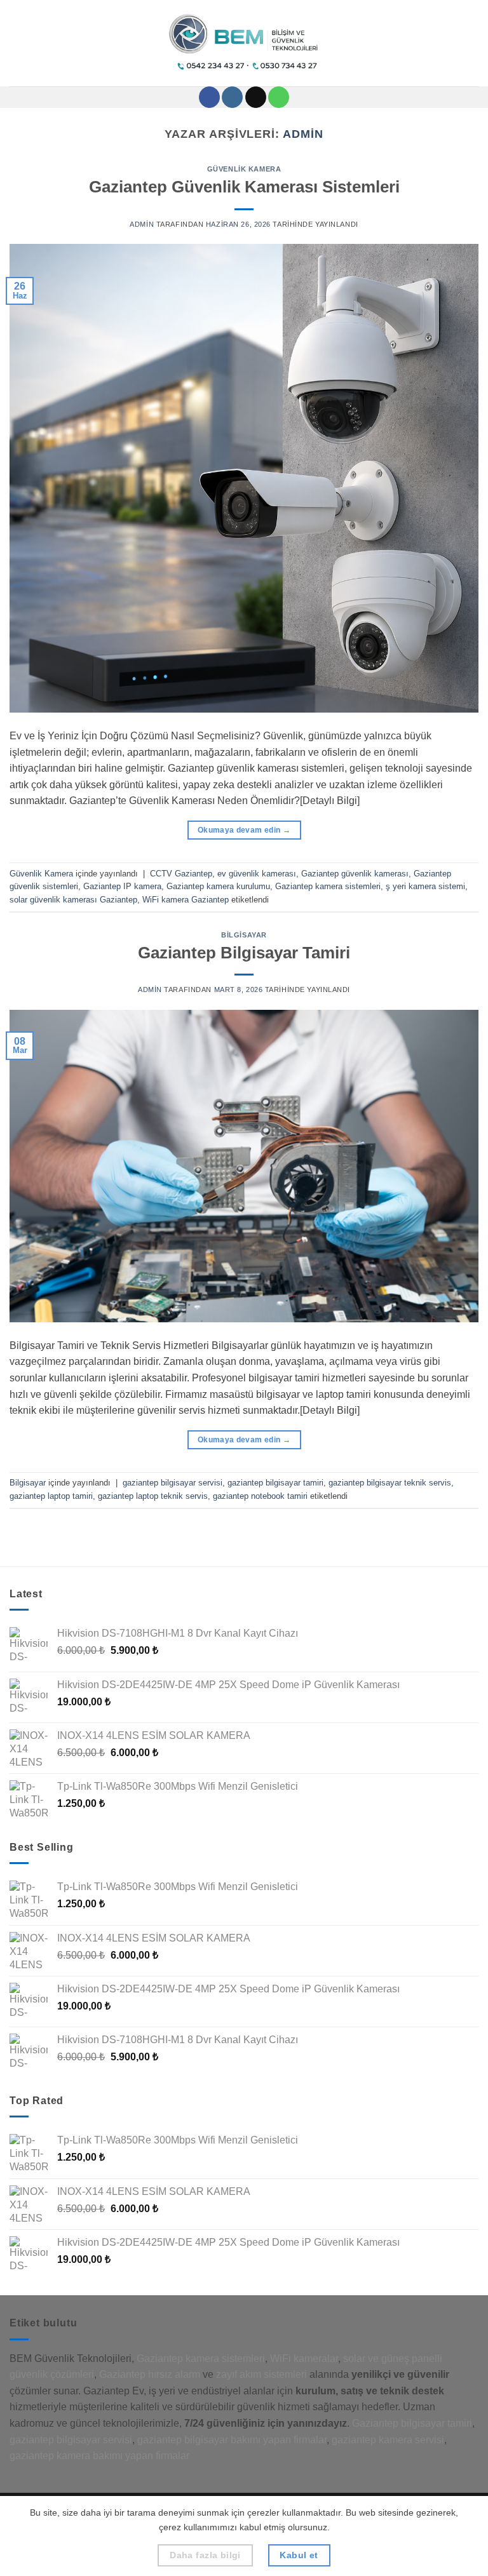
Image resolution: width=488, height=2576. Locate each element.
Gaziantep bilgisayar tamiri (412, 2423)
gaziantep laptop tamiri (51, 1496)
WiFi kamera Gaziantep (186, 900)
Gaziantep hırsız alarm (150, 2374)
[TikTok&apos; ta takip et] (256, 97)
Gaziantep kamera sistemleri (328, 886)
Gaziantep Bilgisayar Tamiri (244, 953)
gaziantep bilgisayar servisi (173, 1483)
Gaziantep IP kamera (122, 886)
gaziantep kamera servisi (388, 2440)
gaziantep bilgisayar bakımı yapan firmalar (232, 2440)
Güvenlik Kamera (244, 169)
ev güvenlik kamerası (257, 874)
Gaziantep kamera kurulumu (218, 886)
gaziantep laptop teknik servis (153, 1496)
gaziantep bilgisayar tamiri (275, 1483)
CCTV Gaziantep (181, 874)
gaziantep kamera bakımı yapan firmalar (99, 2456)
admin (303, 134)
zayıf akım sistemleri (261, 2374)
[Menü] (17, 43)
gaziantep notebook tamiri (260, 1496)
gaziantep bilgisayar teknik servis (390, 1483)
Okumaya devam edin (244, 830)
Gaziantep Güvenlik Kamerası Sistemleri (244, 187)
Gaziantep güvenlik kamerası (355, 874)
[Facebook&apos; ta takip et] (209, 97)
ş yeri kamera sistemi (425, 886)
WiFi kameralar (304, 2358)
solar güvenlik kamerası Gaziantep (73, 900)
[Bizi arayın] (279, 97)
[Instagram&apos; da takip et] (232, 97)
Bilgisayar (244, 935)
